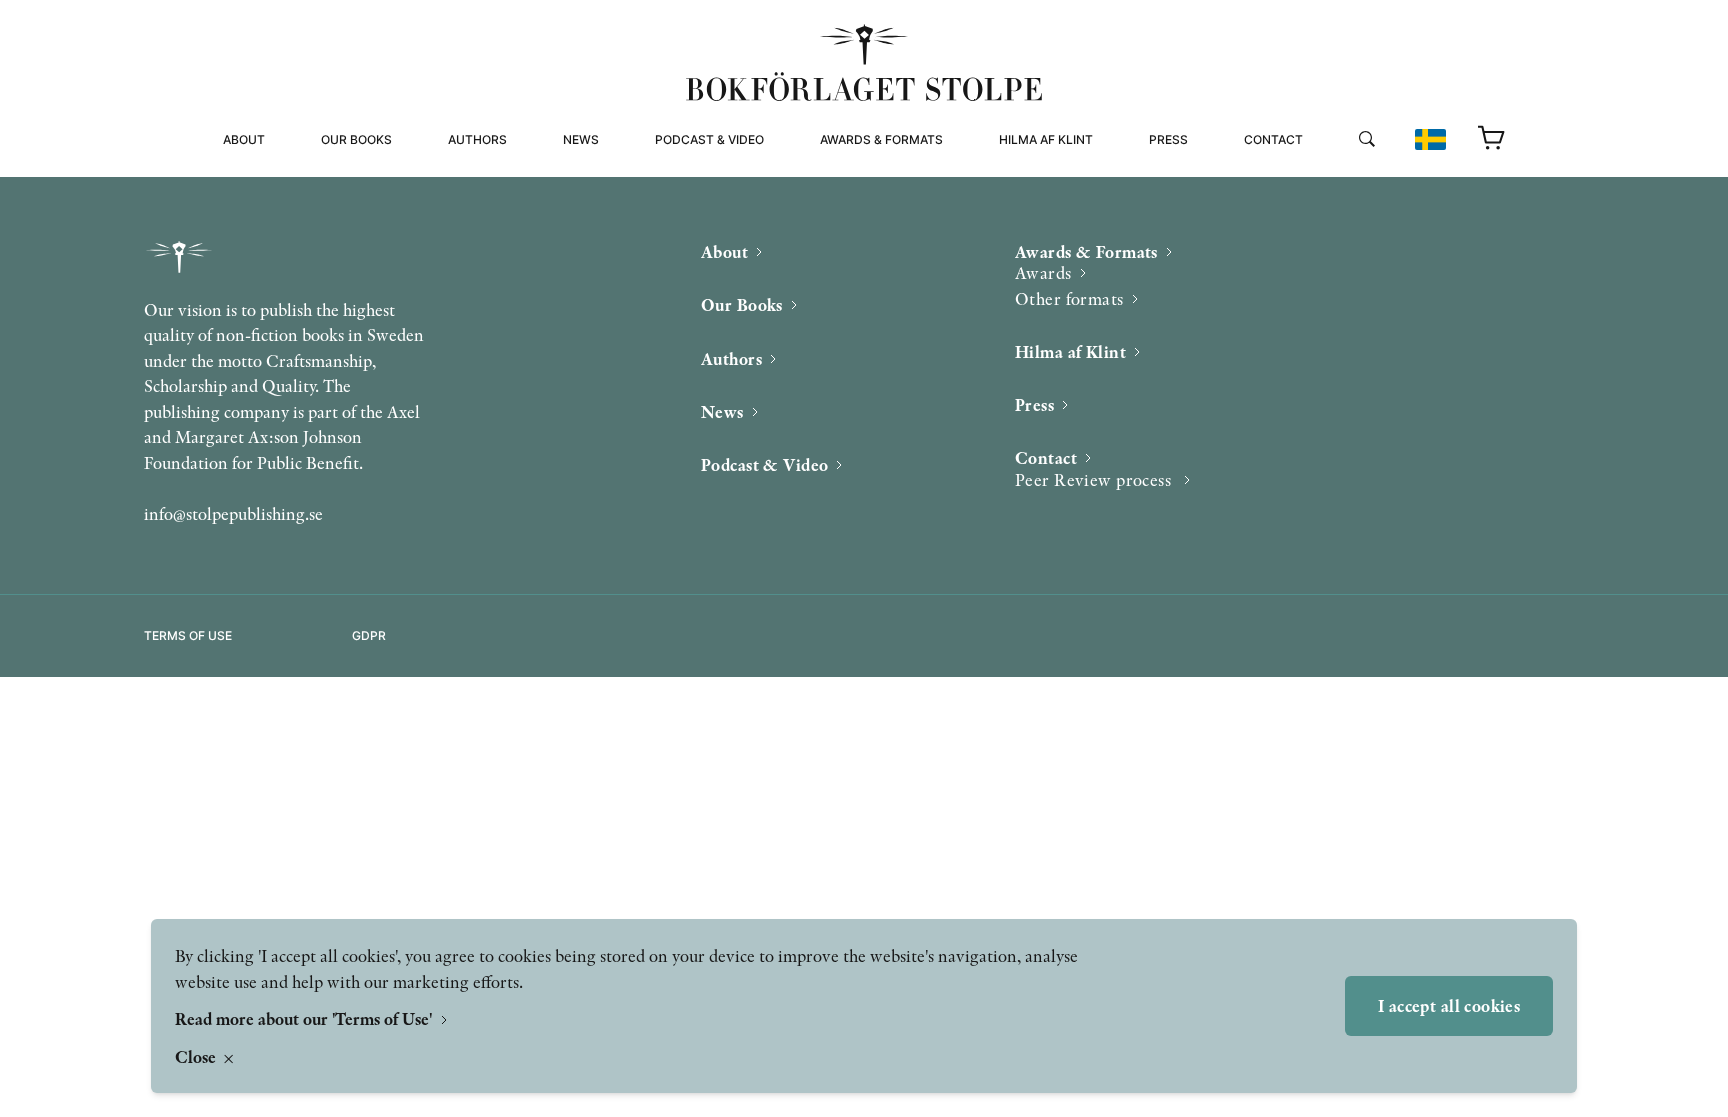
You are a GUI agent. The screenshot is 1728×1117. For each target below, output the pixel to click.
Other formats (873, 203)
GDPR (369, 635)
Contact (1273, 139)
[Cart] (1492, 139)
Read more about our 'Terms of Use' (305, 1018)
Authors (477, 139)
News (581, 139)
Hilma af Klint (1046, 139)
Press (1168, 139)
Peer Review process (1317, 179)
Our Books (356, 139)
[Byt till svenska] (1430, 139)
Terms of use (188, 635)
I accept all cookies (1449, 1005)
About (244, 139)
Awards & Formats (881, 139)
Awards (1043, 272)
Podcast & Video (709, 139)
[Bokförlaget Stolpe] (864, 62)
